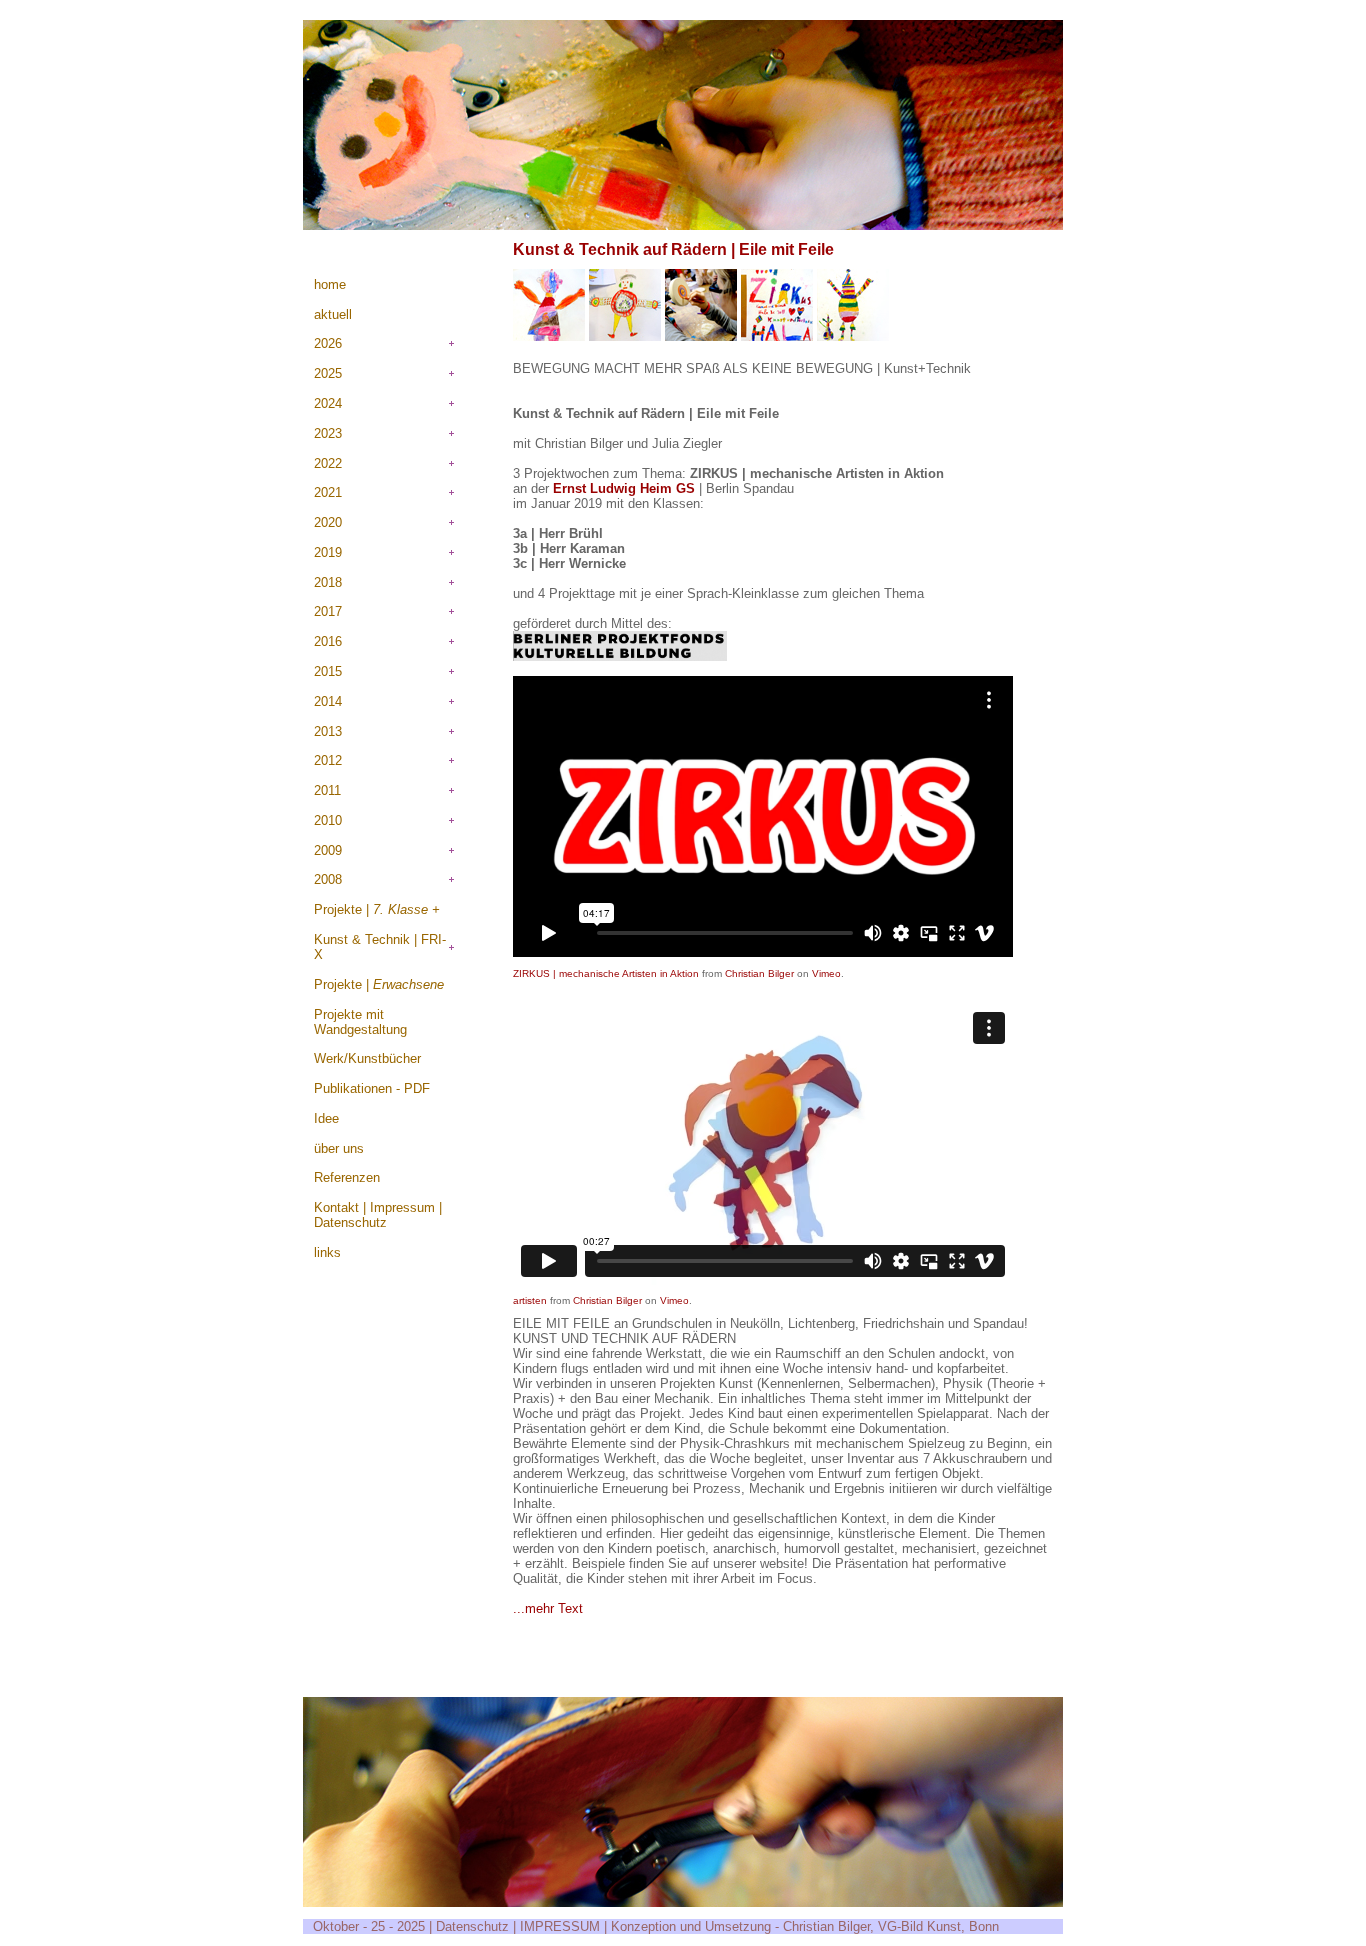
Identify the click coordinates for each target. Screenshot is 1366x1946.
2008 (328, 879)
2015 (328, 671)
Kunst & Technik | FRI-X (380, 947)
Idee (326, 1118)
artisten (530, 1300)
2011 (327, 790)
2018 (328, 582)
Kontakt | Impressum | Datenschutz (378, 1215)
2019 (328, 552)
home (330, 284)
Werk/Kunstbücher (367, 1058)
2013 (328, 731)
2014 (328, 701)
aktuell (333, 314)
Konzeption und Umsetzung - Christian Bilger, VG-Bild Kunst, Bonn (805, 1926)
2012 (328, 760)
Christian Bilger (759, 973)
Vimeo (826, 973)
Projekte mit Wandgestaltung (360, 1022)
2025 (328, 373)
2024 (328, 403)
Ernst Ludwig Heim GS (626, 488)
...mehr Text (548, 1608)
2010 (328, 820)
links (327, 1252)
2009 (328, 850)
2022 (328, 463)
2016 (328, 641)
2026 (328, 343)
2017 (328, 611)
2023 (328, 433)
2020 (328, 522)
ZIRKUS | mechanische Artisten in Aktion (606, 973)
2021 (328, 492)
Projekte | (377, 909)
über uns (339, 1148)
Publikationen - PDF (372, 1088)
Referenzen (347, 1177)
